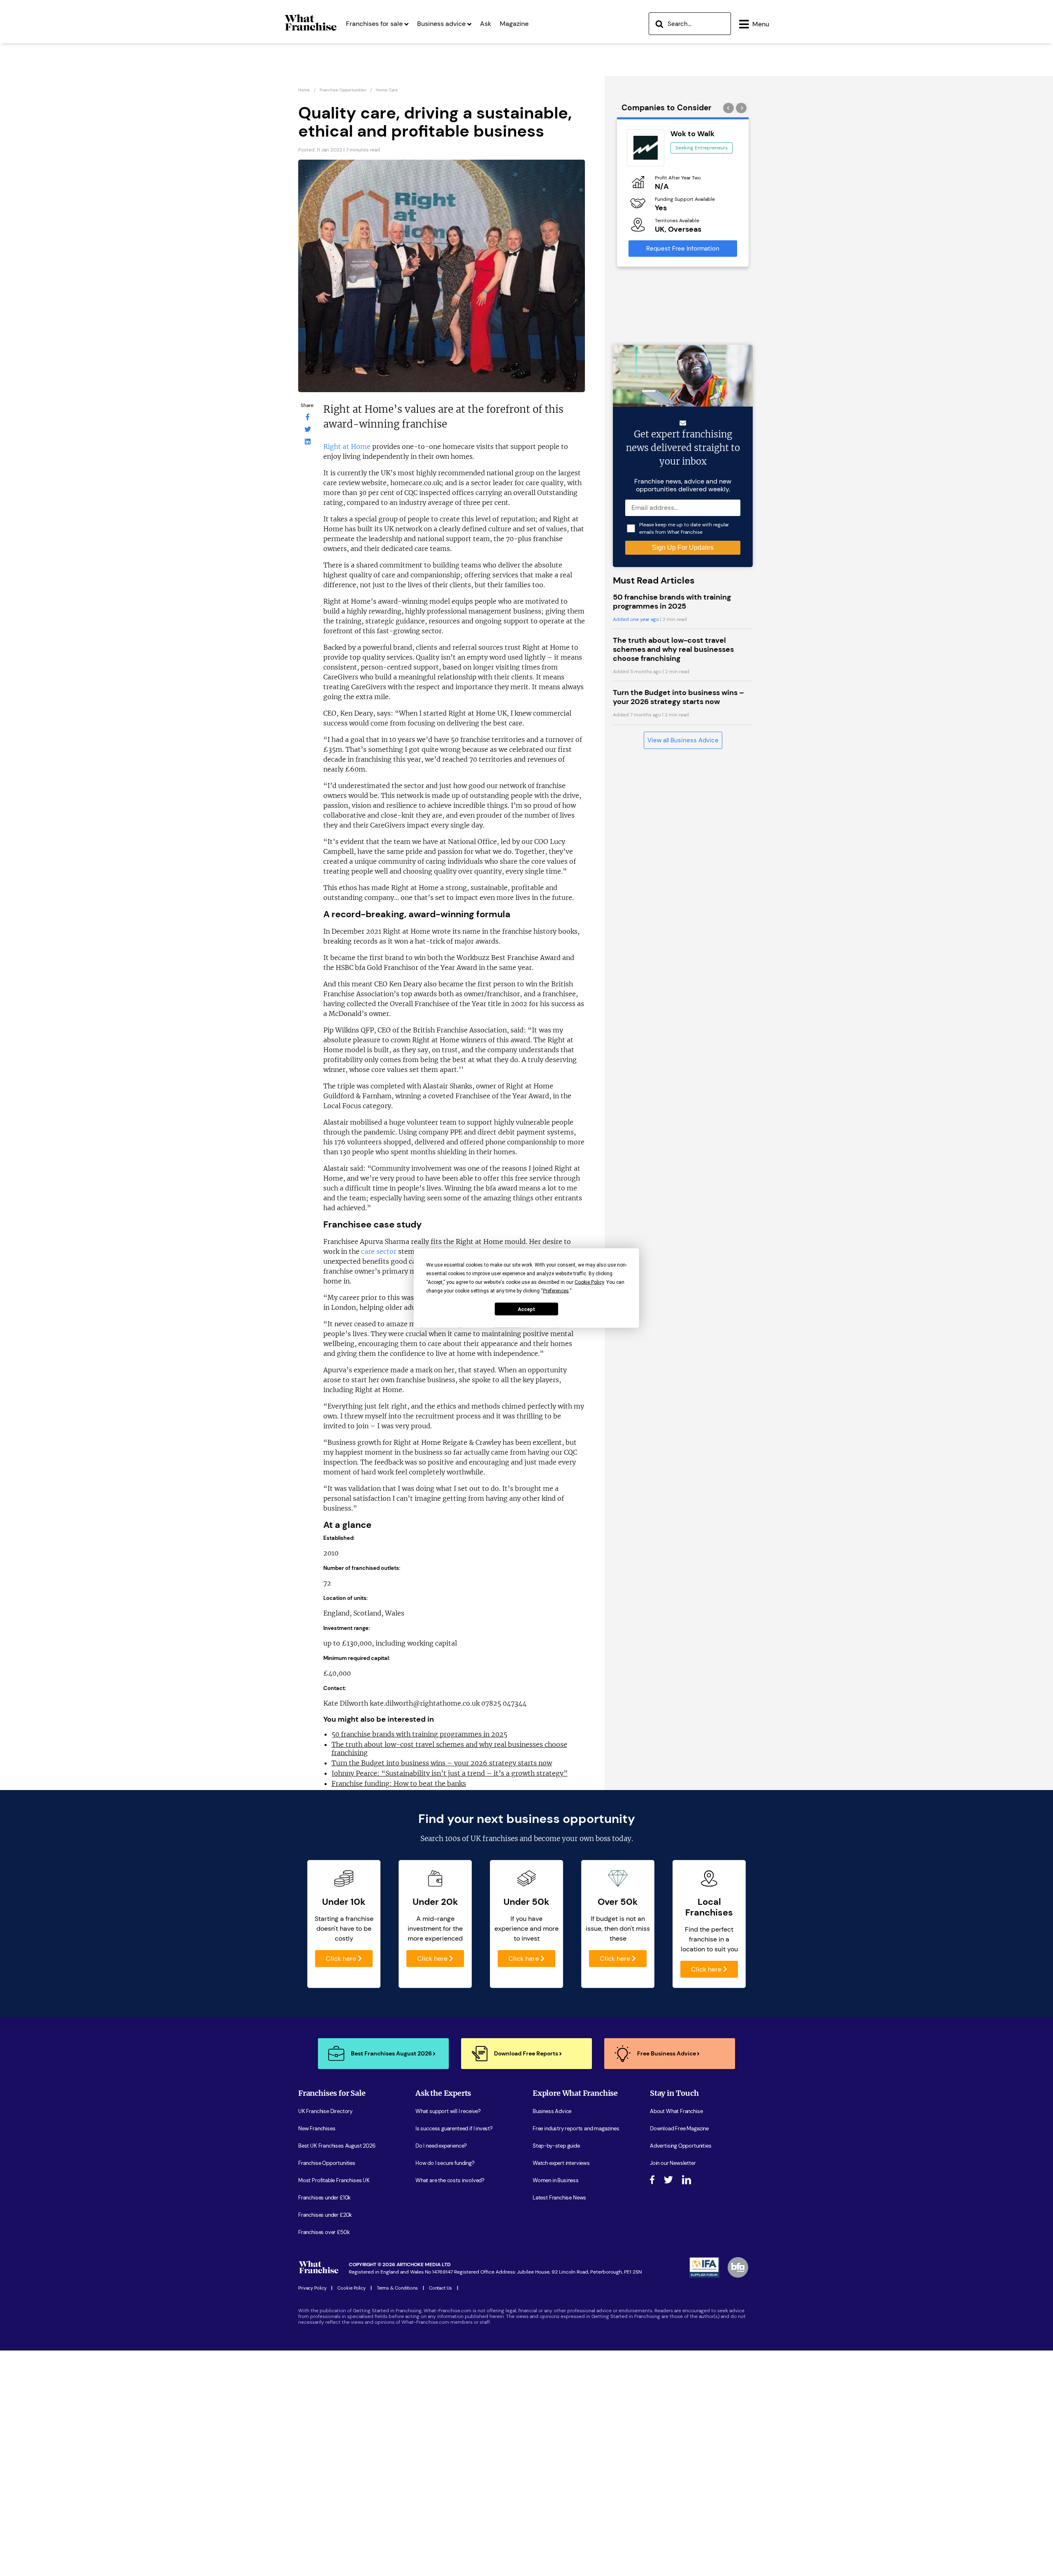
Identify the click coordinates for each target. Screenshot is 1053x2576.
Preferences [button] (556, 1291)
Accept (526, 1309)
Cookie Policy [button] (589, 1282)
